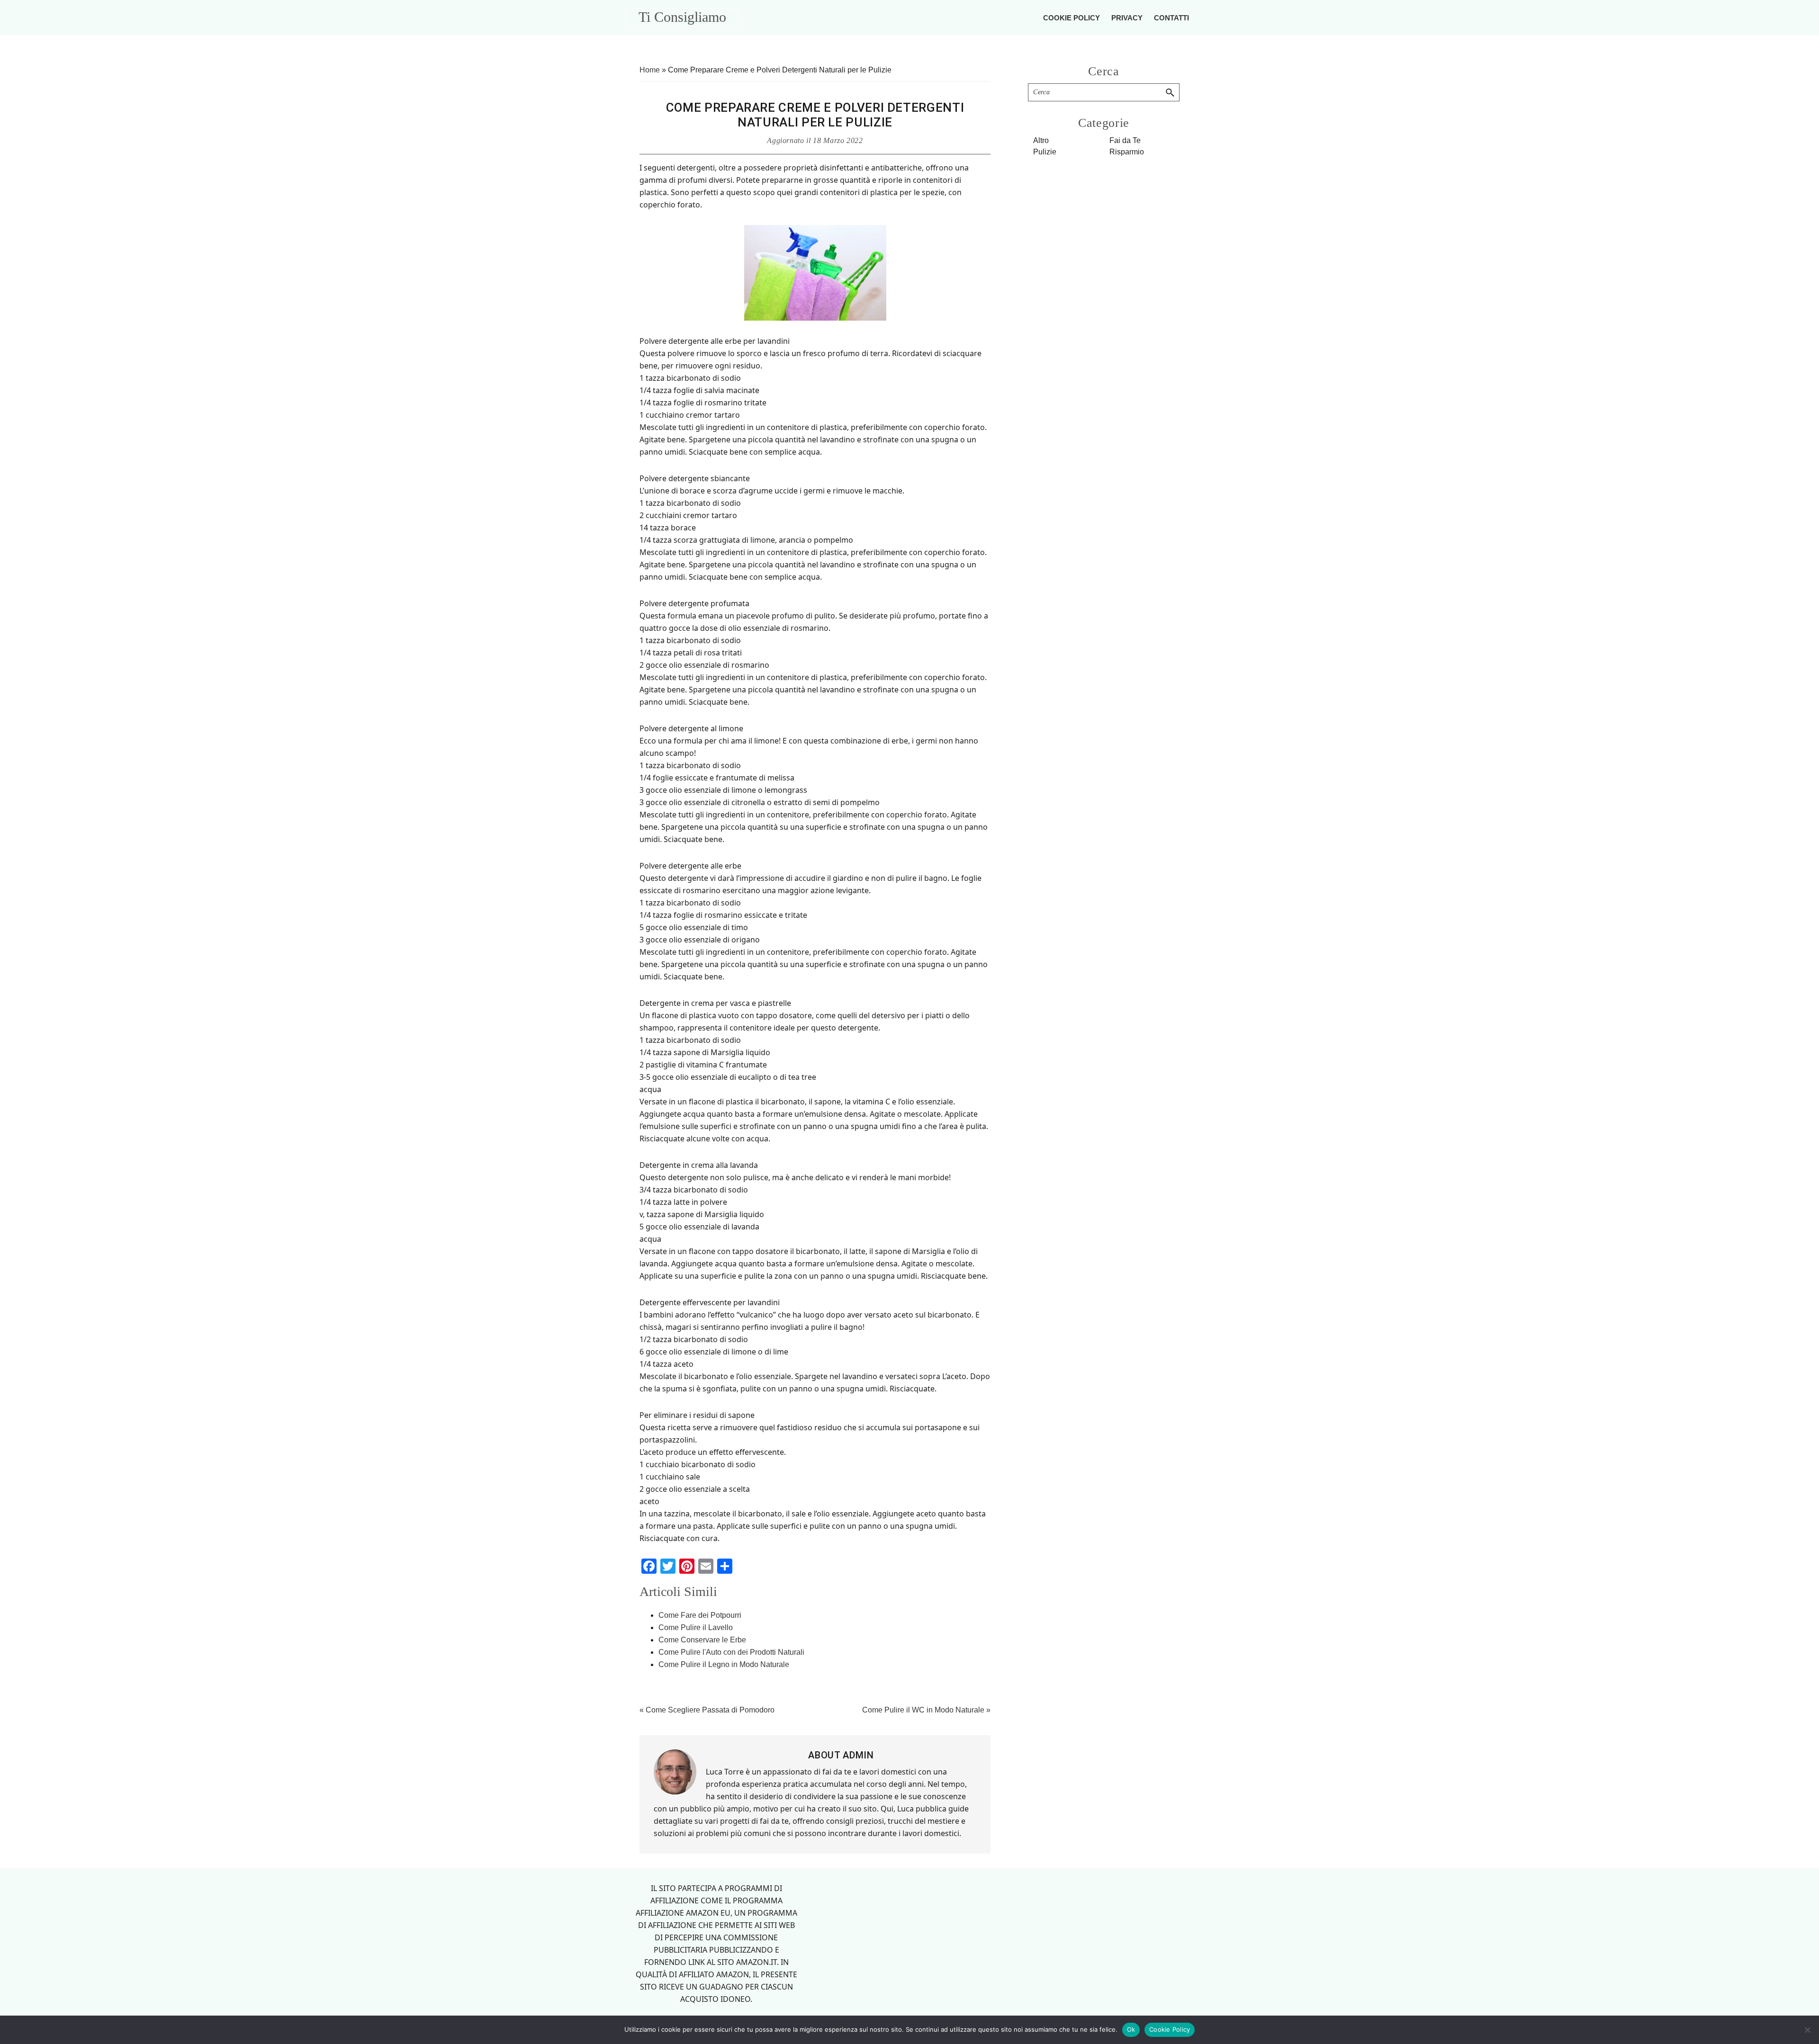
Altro (1041, 140)
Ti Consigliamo (682, 17)
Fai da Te (1125, 140)
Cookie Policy (1170, 2029)
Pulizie (1045, 152)
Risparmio (1127, 152)
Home (650, 70)
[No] (1807, 2030)
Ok (1131, 2029)
